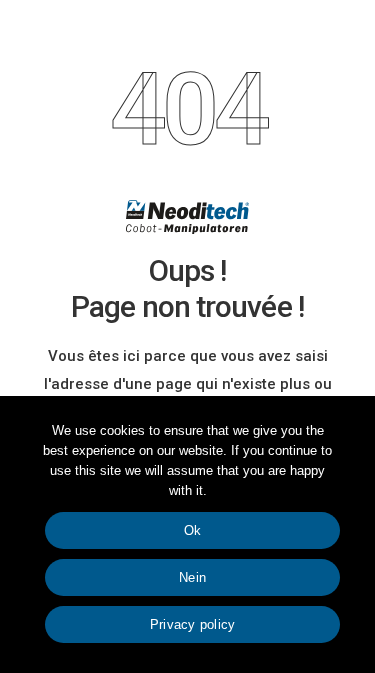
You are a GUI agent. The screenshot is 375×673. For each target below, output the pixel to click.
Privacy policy (193, 624)
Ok (193, 530)
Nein (192, 577)
